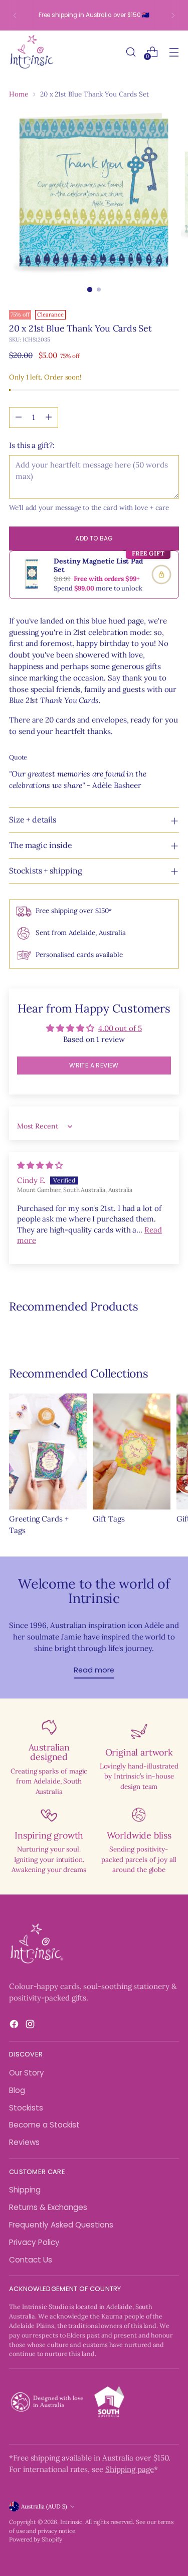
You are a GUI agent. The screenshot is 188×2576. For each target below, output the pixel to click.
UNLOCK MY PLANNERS (94, 1417)
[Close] (170, 1133)
